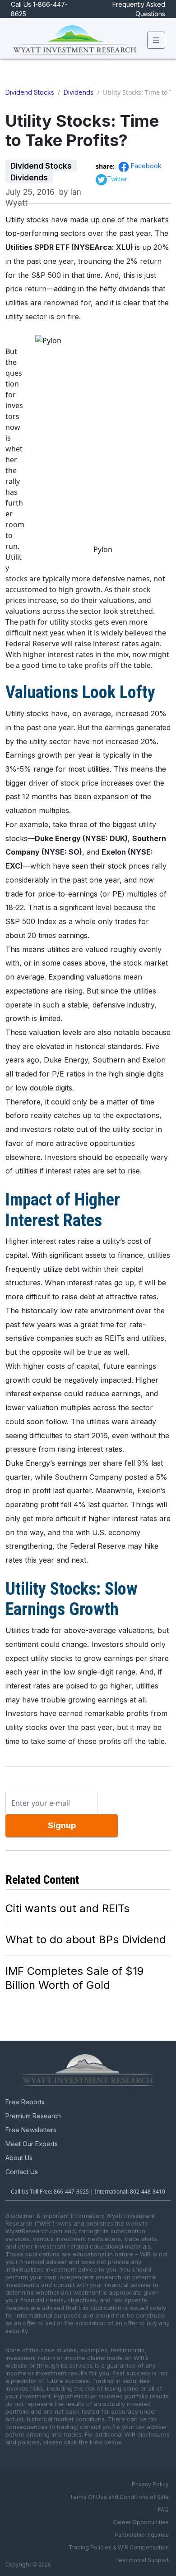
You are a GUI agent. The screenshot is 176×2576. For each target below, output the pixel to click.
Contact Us (22, 2172)
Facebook (146, 166)
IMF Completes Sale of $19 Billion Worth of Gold (74, 1978)
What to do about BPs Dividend (86, 1939)
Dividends (79, 92)
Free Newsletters (31, 2130)
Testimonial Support (142, 2560)
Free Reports (25, 2102)
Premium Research (33, 2116)
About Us (19, 2158)
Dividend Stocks (30, 92)
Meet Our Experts (32, 2144)
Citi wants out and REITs (67, 1908)
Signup (62, 1825)
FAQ (163, 2509)
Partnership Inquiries (142, 2535)
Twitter (117, 179)
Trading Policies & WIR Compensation (119, 2547)
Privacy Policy (150, 2484)
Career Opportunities (141, 2522)
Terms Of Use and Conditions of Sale (119, 2497)
